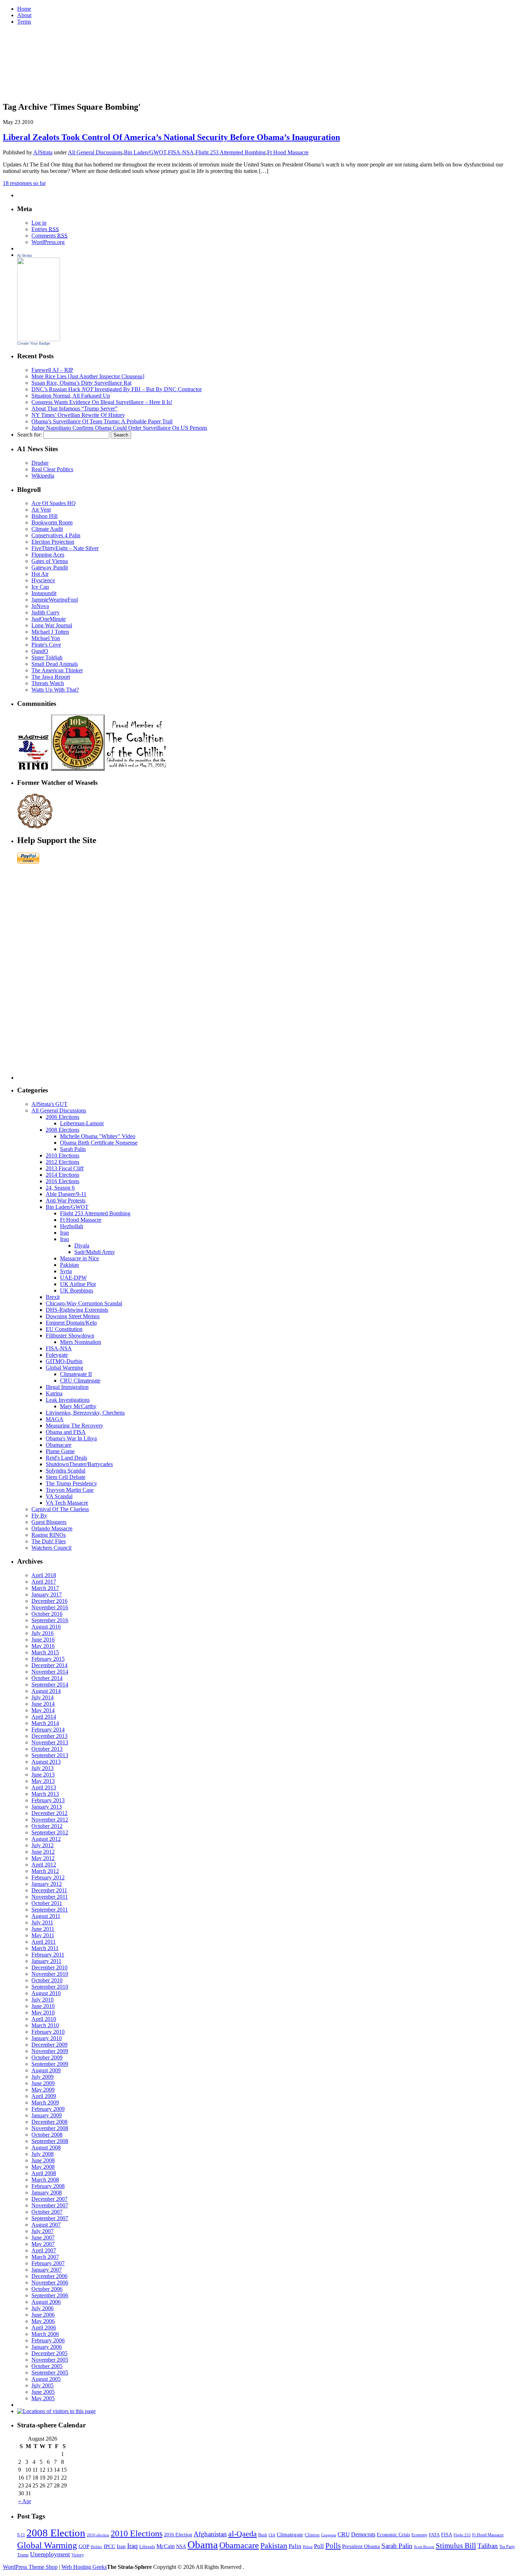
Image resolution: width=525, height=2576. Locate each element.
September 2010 (50, 1987)
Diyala (82, 1245)
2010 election (98, 2535)
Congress (329, 2535)
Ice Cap (40, 587)
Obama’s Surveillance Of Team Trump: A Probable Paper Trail (102, 421)
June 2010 (43, 2006)
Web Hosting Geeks (84, 2567)
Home (24, 9)
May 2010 (43, 2012)
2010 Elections (62, 1155)
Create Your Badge (34, 343)
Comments (49, 236)
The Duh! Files (49, 1541)
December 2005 (49, 2353)
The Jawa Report (51, 677)
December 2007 (49, 2199)
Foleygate (57, 1355)
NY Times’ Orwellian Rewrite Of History (78, 415)
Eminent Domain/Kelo (71, 1323)
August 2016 (46, 1627)
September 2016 (50, 1620)
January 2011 (46, 1961)
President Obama (361, 2546)
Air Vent (41, 510)
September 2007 (50, 2218)
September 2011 (50, 1910)
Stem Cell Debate (66, 1477)
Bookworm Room (52, 522)
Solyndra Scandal (66, 1471)
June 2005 (43, 2392)
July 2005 (42, 2385)
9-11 (21, 2535)
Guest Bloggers (49, 1522)
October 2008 (47, 2135)
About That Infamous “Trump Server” (74, 408)
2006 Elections (62, 1117)
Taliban (488, 2546)
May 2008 (43, 2167)
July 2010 (42, 2000)
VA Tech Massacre (67, 1503)
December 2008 (49, 2122)
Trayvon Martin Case (70, 1490)
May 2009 (43, 2090)
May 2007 (43, 2244)
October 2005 (47, 2366)
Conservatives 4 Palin (56, 535)
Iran (64, 1233)
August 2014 (46, 1691)
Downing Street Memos (73, 1316)
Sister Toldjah (47, 657)
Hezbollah (72, 1226)
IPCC (109, 2546)
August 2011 (46, 1916)
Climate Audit (47, 529)
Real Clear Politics (52, 469)
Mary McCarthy (78, 1406)
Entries (45, 229)
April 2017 (44, 1582)
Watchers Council (51, 1548)
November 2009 (50, 2051)
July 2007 (42, 2231)
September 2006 (50, 2295)
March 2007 (45, 2257)
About (24, 15)
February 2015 (48, 1659)
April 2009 (44, 2096)
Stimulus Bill (456, 2546)
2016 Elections (62, 1181)
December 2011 (49, 1890)
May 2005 (43, 2398)
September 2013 (50, 1755)
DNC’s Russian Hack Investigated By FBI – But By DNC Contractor (117, 389)
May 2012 (43, 1858)
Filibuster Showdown (70, 1336)
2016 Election (178, 2535)
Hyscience (43, 580)
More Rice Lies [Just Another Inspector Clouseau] (88, 376)
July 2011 (42, 1922)
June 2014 (43, 1704)
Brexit (53, 1297)
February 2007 (48, 2263)
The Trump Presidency (71, 1483)
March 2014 (45, 1723)
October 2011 (47, 1903)
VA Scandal (59, 1496)
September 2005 (50, 2373)
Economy (419, 2535)
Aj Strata (24, 255)
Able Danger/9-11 (66, 1194)
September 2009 (50, 2064)
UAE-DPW (73, 1278)
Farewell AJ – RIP (52, 370)
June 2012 (43, 1852)
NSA (181, 2547)
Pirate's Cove (46, 645)
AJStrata (43, 152)
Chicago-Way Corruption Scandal (84, 1303)
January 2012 (47, 1884)
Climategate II (76, 1374)
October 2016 (47, 1614)
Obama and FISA (66, 1432)
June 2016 (43, 1640)
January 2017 (47, 1595)
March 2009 (45, 2102)
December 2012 (49, 1813)
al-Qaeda (242, 2534)
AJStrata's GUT (49, 1104)
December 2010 (49, 1967)
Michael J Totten (50, 632)
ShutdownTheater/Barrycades (79, 1464)
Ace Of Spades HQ (54, 503)
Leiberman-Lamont (82, 1123)
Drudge (40, 463)
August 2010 (46, 1993)
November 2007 (50, 2205)
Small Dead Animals (55, 664)
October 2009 (47, 2057)
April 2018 (44, 1575)
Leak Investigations (68, 1400)
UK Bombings (77, 1291)
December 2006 (49, 2276)
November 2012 (50, 1820)
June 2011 (43, 1929)
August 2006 (46, 2302)
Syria (66, 1271)
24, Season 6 (60, 1188)
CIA (272, 2535)
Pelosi (308, 2547)
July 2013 (42, 1768)
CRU (344, 2534)
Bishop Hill (44, 516)
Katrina (54, 1393)
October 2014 (47, 1678)
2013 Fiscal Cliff (65, 1168)
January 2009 (47, 2115)
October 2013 (47, 1749)
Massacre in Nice (79, 1258)
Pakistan (69, 1265)
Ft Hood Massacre (288, 152)
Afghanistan (210, 2534)
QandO (40, 651)
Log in (39, 223)
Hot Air (40, 574)
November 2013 (50, 1742)
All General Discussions (95, 152)
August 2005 (46, 2379)
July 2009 (42, 2077)
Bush (263, 2535)
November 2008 (50, 2128)
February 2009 (48, 2109)
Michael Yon (46, 638)
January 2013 (47, 1807)
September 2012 (50, 1832)
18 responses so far (24, 183)
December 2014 (49, 1665)
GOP (84, 2546)
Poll (319, 2546)
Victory (78, 2555)
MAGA (55, 1419)
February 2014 (48, 1730)
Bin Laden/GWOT (145, 152)
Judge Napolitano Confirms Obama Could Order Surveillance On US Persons (119, 428)
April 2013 (44, 1787)
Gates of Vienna (50, 561)
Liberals (147, 2547)
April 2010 (44, 2019)
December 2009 (49, 2045)
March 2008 (45, 2180)
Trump (23, 2555)
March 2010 (45, 2025)
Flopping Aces (48, 555)
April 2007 (44, 2250)
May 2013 (43, 1781)
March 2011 (45, 1948)
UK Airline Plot (78, 1284)
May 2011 (43, 1935)
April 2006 (44, 2328)
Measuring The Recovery (74, 1426)
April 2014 (44, 1717)
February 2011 (48, 1955)
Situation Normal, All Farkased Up (71, 396)
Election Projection (53, 542)
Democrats (363, 2534)
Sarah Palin (73, 1149)
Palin (295, 2546)
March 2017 (45, 1588)
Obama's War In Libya (71, 1438)
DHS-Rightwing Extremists (77, 1310)
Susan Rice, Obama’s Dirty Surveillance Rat (81, 383)
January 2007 (47, 2270)
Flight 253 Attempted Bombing (231, 152)
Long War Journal (52, 625)
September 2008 (50, 2141)
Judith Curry (46, 612)
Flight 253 (462, 2535)
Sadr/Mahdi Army (95, 1252)
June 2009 (43, 2083)
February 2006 (48, 2340)
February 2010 (48, 2032)
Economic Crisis (393, 2535)
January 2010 (47, 2038)
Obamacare (59, 1445)
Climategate (290, 2534)
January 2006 (47, 2347)
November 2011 (50, 1897)
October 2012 (47, 1826)
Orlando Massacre (52, 1528)
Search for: (29, 435)
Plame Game (60, 1451)
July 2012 (42, 1845)
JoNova (40, 606)
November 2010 (50, 1974)
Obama (203, 2545)
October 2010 (47, 1980)
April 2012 (44, 1865)
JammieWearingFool (55, 600)
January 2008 (47, 2193)
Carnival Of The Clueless (60, 1509)
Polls (333, 2546)
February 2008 (48, 2186)
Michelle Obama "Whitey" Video (98, 1136)
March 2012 (45, 1871)
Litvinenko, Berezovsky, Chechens (85, 1413)
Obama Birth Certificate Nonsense (99, 1143)
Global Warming (64, 1368)
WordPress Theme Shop (30, 2567)
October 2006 (47, 2289)
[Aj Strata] (39, 339)
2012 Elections (62, 1162)
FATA (434, 2535)
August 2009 (46, 2070)
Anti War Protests (66, 1200)
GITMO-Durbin (64, 1361)
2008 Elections (62, 1130)
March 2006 (45, 2334)
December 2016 (49, 1601)
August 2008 (46, 2148)
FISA (447, 2535)
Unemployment (50, 2554)
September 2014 (50, 1685)
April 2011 (44, 1942)
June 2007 (43, 2238)
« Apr (25, 2501)
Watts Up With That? (55, 690)
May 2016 (43, 1646)
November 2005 (50, 2360)
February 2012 (48, 1877)
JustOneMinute (49, 619)
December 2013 (49, 1736)
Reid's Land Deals (66, 1458)
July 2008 (42, 2154)
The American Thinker (57, 670)
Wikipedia (43, 476)
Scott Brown (424, 2547)
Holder (96, 2547)
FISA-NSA (181, 152)
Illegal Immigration (67, 1387)
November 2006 (50, 2283)
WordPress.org (48, 242)
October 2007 (47, 2212)
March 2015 (45, 1652)
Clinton (312, 2535)
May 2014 (43, 1710)
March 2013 (45, 1794)
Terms (24, 22)
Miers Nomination (81, 1342)
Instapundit (44, 593)
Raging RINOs (49, 1535)
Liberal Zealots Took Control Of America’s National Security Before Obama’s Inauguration (171, 137)
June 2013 (43, 1775)
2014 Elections (62, 1175)
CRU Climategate (80, 1381)
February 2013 (48, 1800)
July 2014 (42, 1697)
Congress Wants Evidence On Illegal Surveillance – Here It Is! (102, 402)
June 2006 (43, 2315)
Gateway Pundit (50, 567)
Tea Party (507, 2547)
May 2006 (43, 2321)
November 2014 (50, 1672)
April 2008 (44, 2173)
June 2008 (43, 2160)
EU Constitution (64, 1329)
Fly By (39, 1516)
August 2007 (46, 2225)
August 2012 (46, 1839)
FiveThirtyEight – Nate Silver (65, 548)
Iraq (64, 1239)
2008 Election (56, 2533)
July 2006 (42, 2308)
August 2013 (46, 1762)
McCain (166, 2546)
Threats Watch (48, 683)
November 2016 (50, 1607)
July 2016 (42, 1633)
